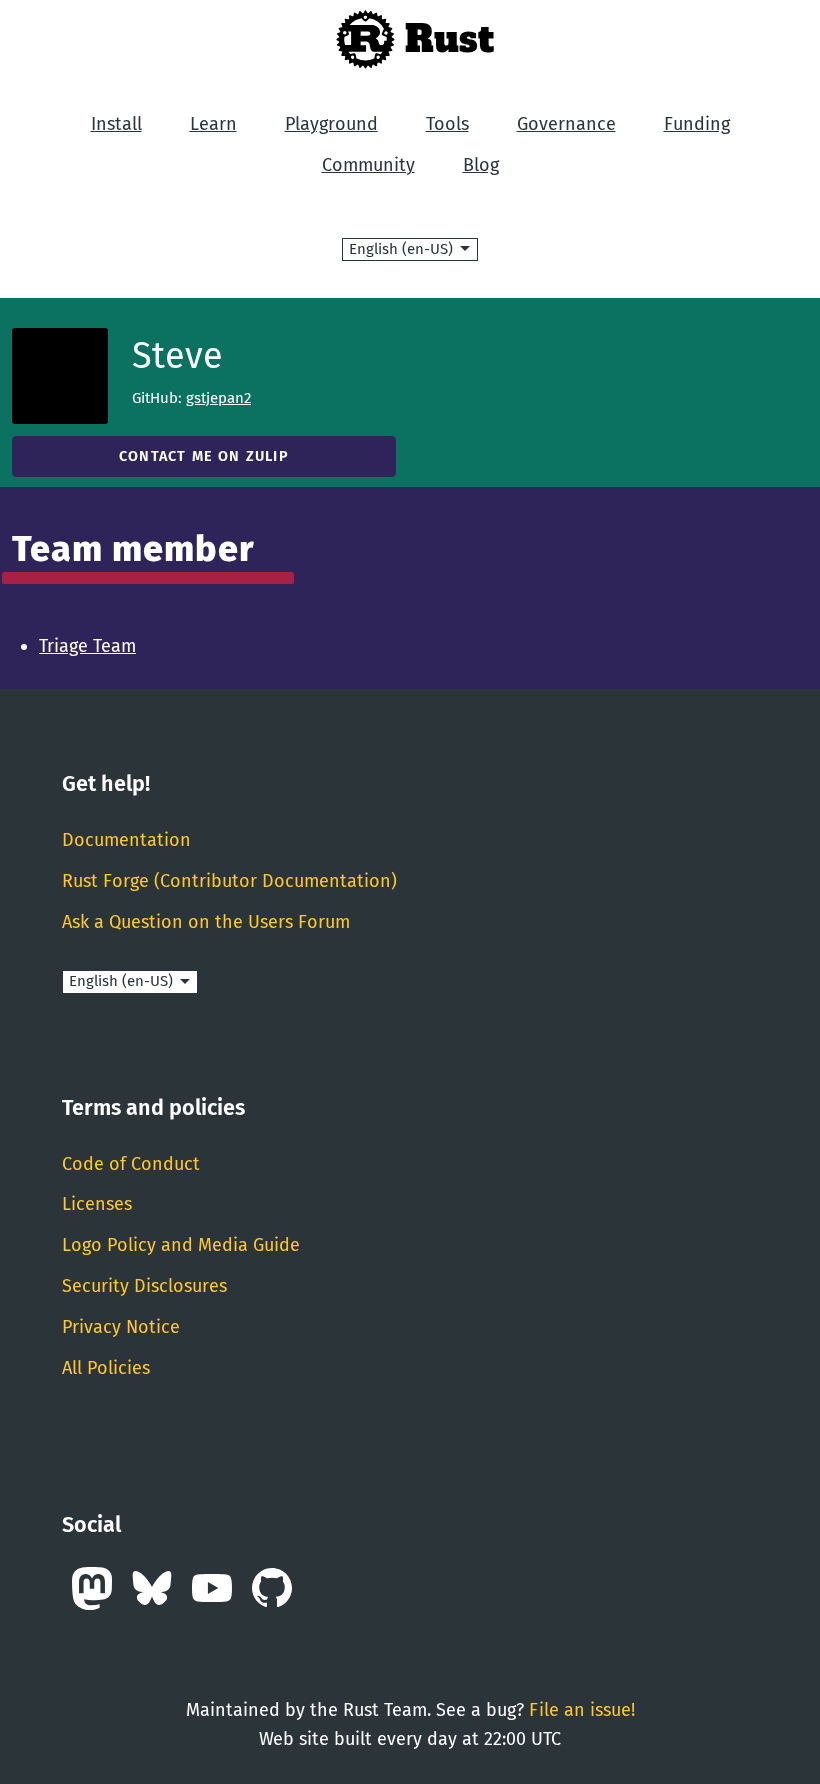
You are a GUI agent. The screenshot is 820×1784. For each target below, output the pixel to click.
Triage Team (87, 646)
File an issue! (582, 1710)
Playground (331, 124)
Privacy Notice (121, 1327)
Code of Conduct (131, 1164)
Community (368, 165)
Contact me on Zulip (204, 456)
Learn (213, 124)
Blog (481, 165)
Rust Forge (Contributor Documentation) (229, 881)
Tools (447, 124)
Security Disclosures (144, 1286)
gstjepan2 (218, 398)
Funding (697, 124)
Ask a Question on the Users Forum (206, 922)
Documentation (126, 840)
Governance (566, 124)
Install (116, 124)
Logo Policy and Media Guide (181, 1245)
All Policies (106, 1368)
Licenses (97, 1204)
